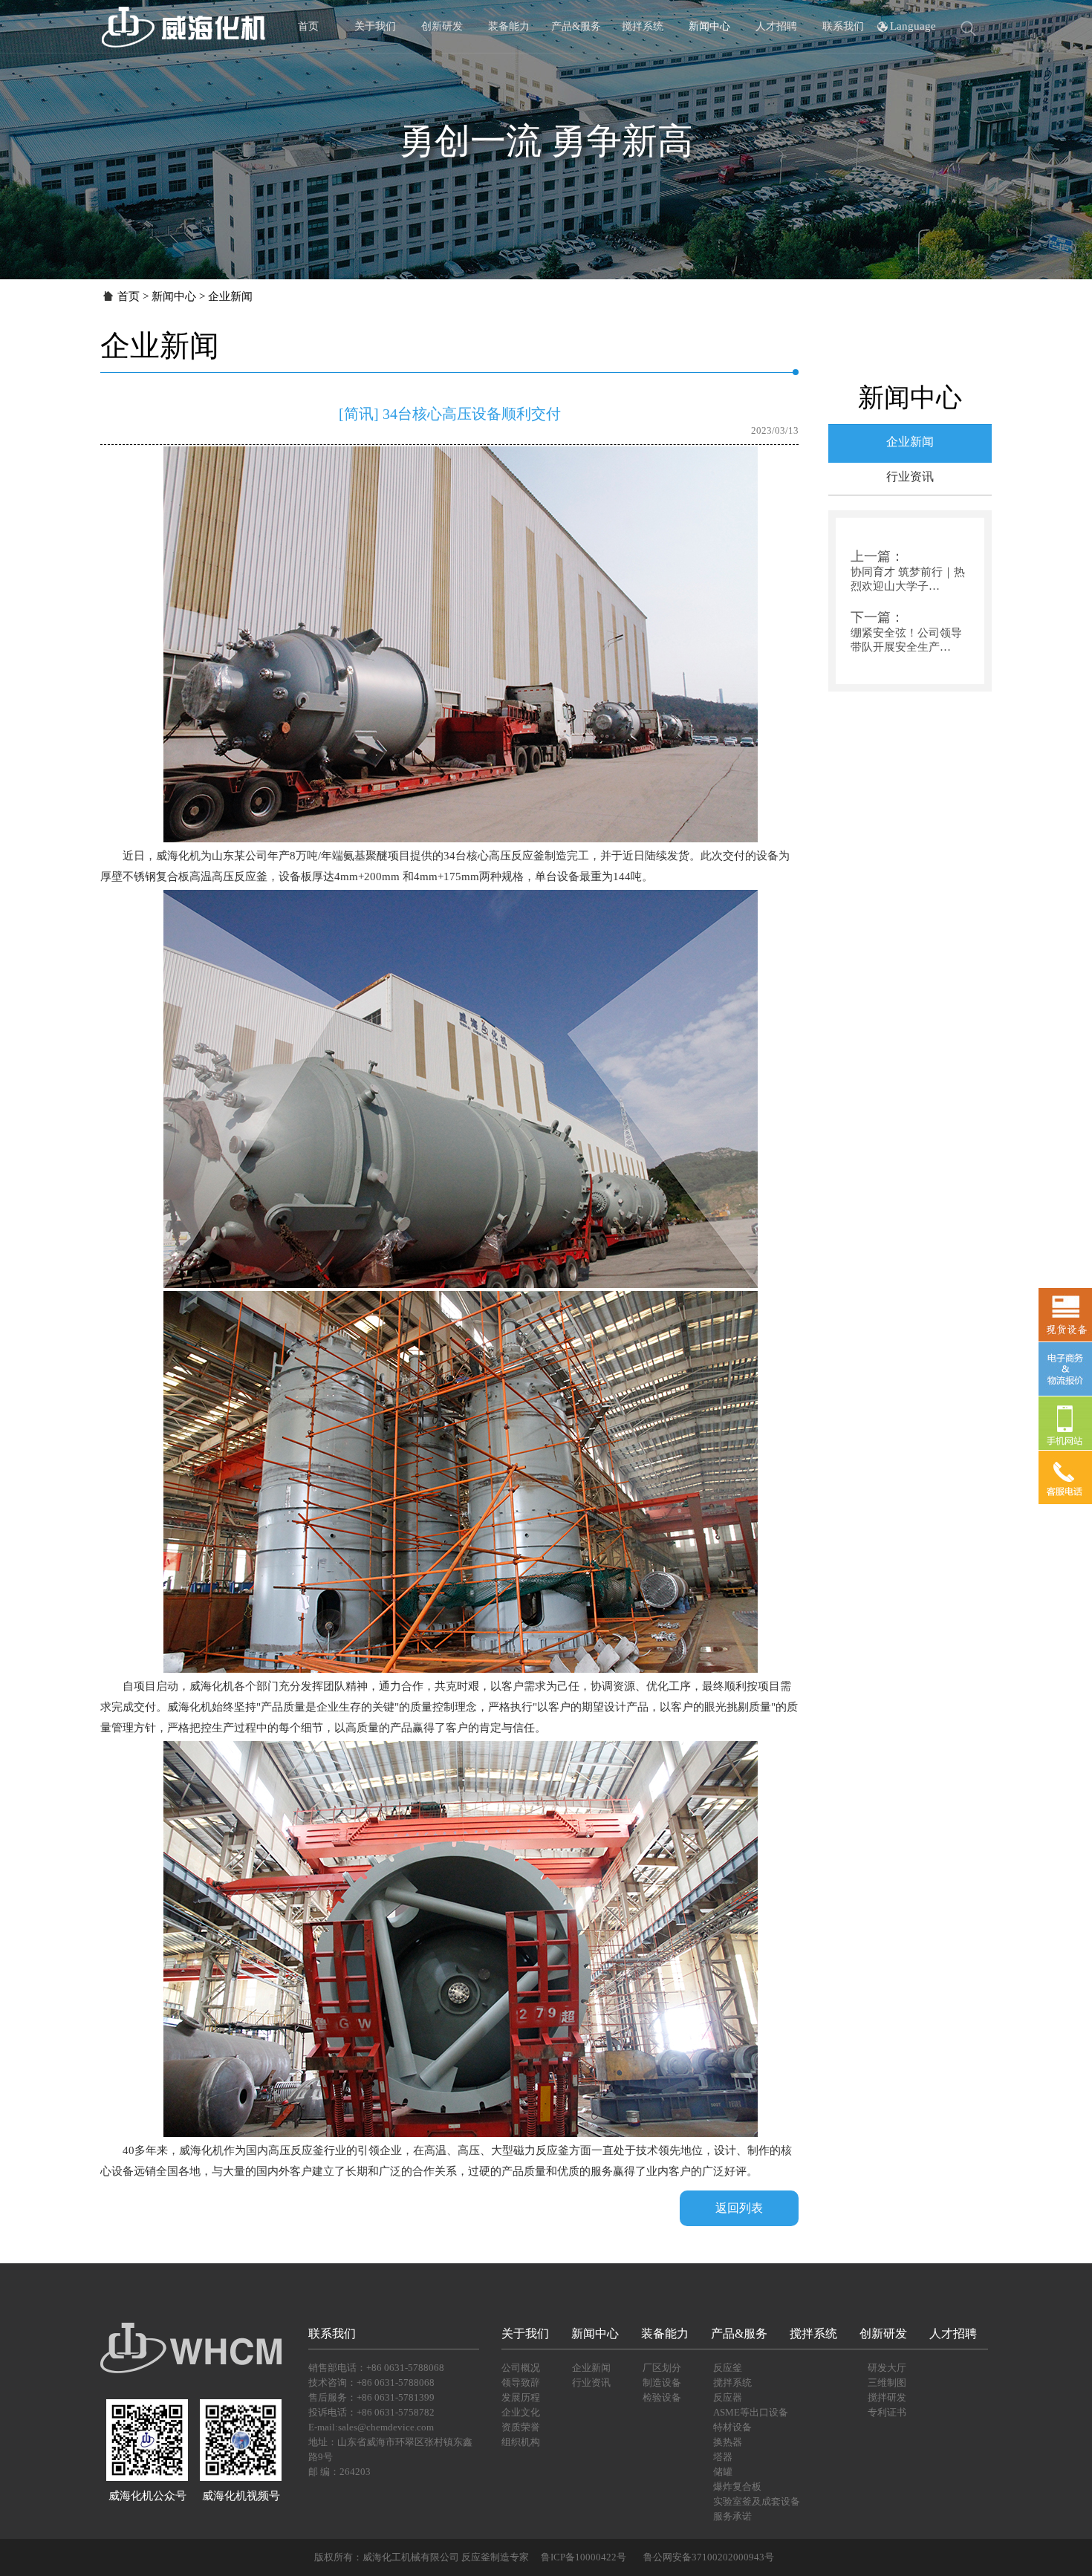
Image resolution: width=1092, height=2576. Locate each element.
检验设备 (662, 2397)
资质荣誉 (521, 2427)
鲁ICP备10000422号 (582, 2557)
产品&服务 (576, 26)
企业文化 (521, 2412)
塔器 (723, 2457)
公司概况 (521, 2368)
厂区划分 (662, 2368)
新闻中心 (709, 26)
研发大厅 (887, 2368)
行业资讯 (910, 477)
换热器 (728, 2442)
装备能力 (509, 26)
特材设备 (732, 2427)
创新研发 (442, 26)
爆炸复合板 (737, 2486)
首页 (308, 26)
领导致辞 (521, 2383)
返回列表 (739, 2208)
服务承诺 (732, 2516)
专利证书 (887, 2412)
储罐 (723, 2472)
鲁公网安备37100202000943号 (709, 2557)
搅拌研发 (887, 2397)
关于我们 (375, 26)
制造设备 (662, 2383)
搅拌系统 (643, 26)
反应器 (728, 2397)
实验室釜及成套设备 (757, 2501)
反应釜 (728, 2368)
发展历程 (521, 2397)
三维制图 (887, 2383)
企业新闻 (910, 442)
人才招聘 (776, 26)
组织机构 (521, 2442)
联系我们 (843, 26)
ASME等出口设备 (751, 2412)
